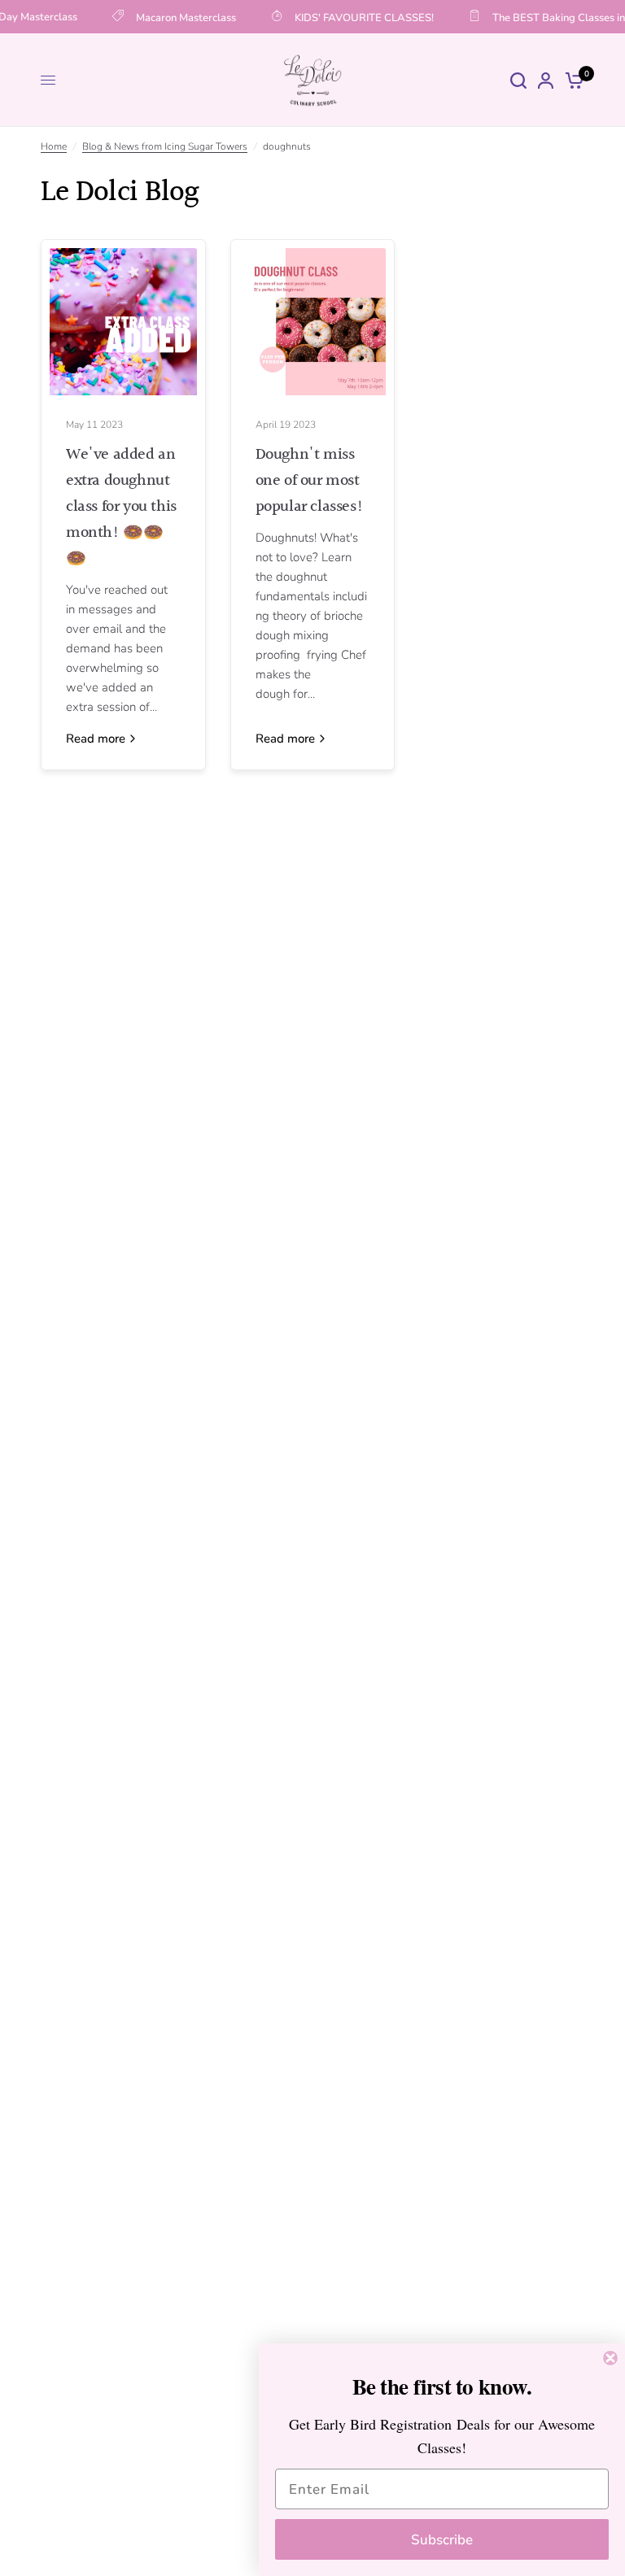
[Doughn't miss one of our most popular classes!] (313, 322)
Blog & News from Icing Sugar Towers (165, 146)
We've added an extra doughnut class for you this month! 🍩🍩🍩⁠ (121, 507)
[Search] (518, 80)
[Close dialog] (610, 2358)
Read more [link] (96, 739)
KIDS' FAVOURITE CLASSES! (358, 17)
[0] (572, 80)
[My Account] (546, 80)
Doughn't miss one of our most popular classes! (310, 481)
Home (54, 146)
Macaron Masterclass (179, 17)
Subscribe (442, 2540)
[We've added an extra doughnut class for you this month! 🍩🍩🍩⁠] (123, 322)
